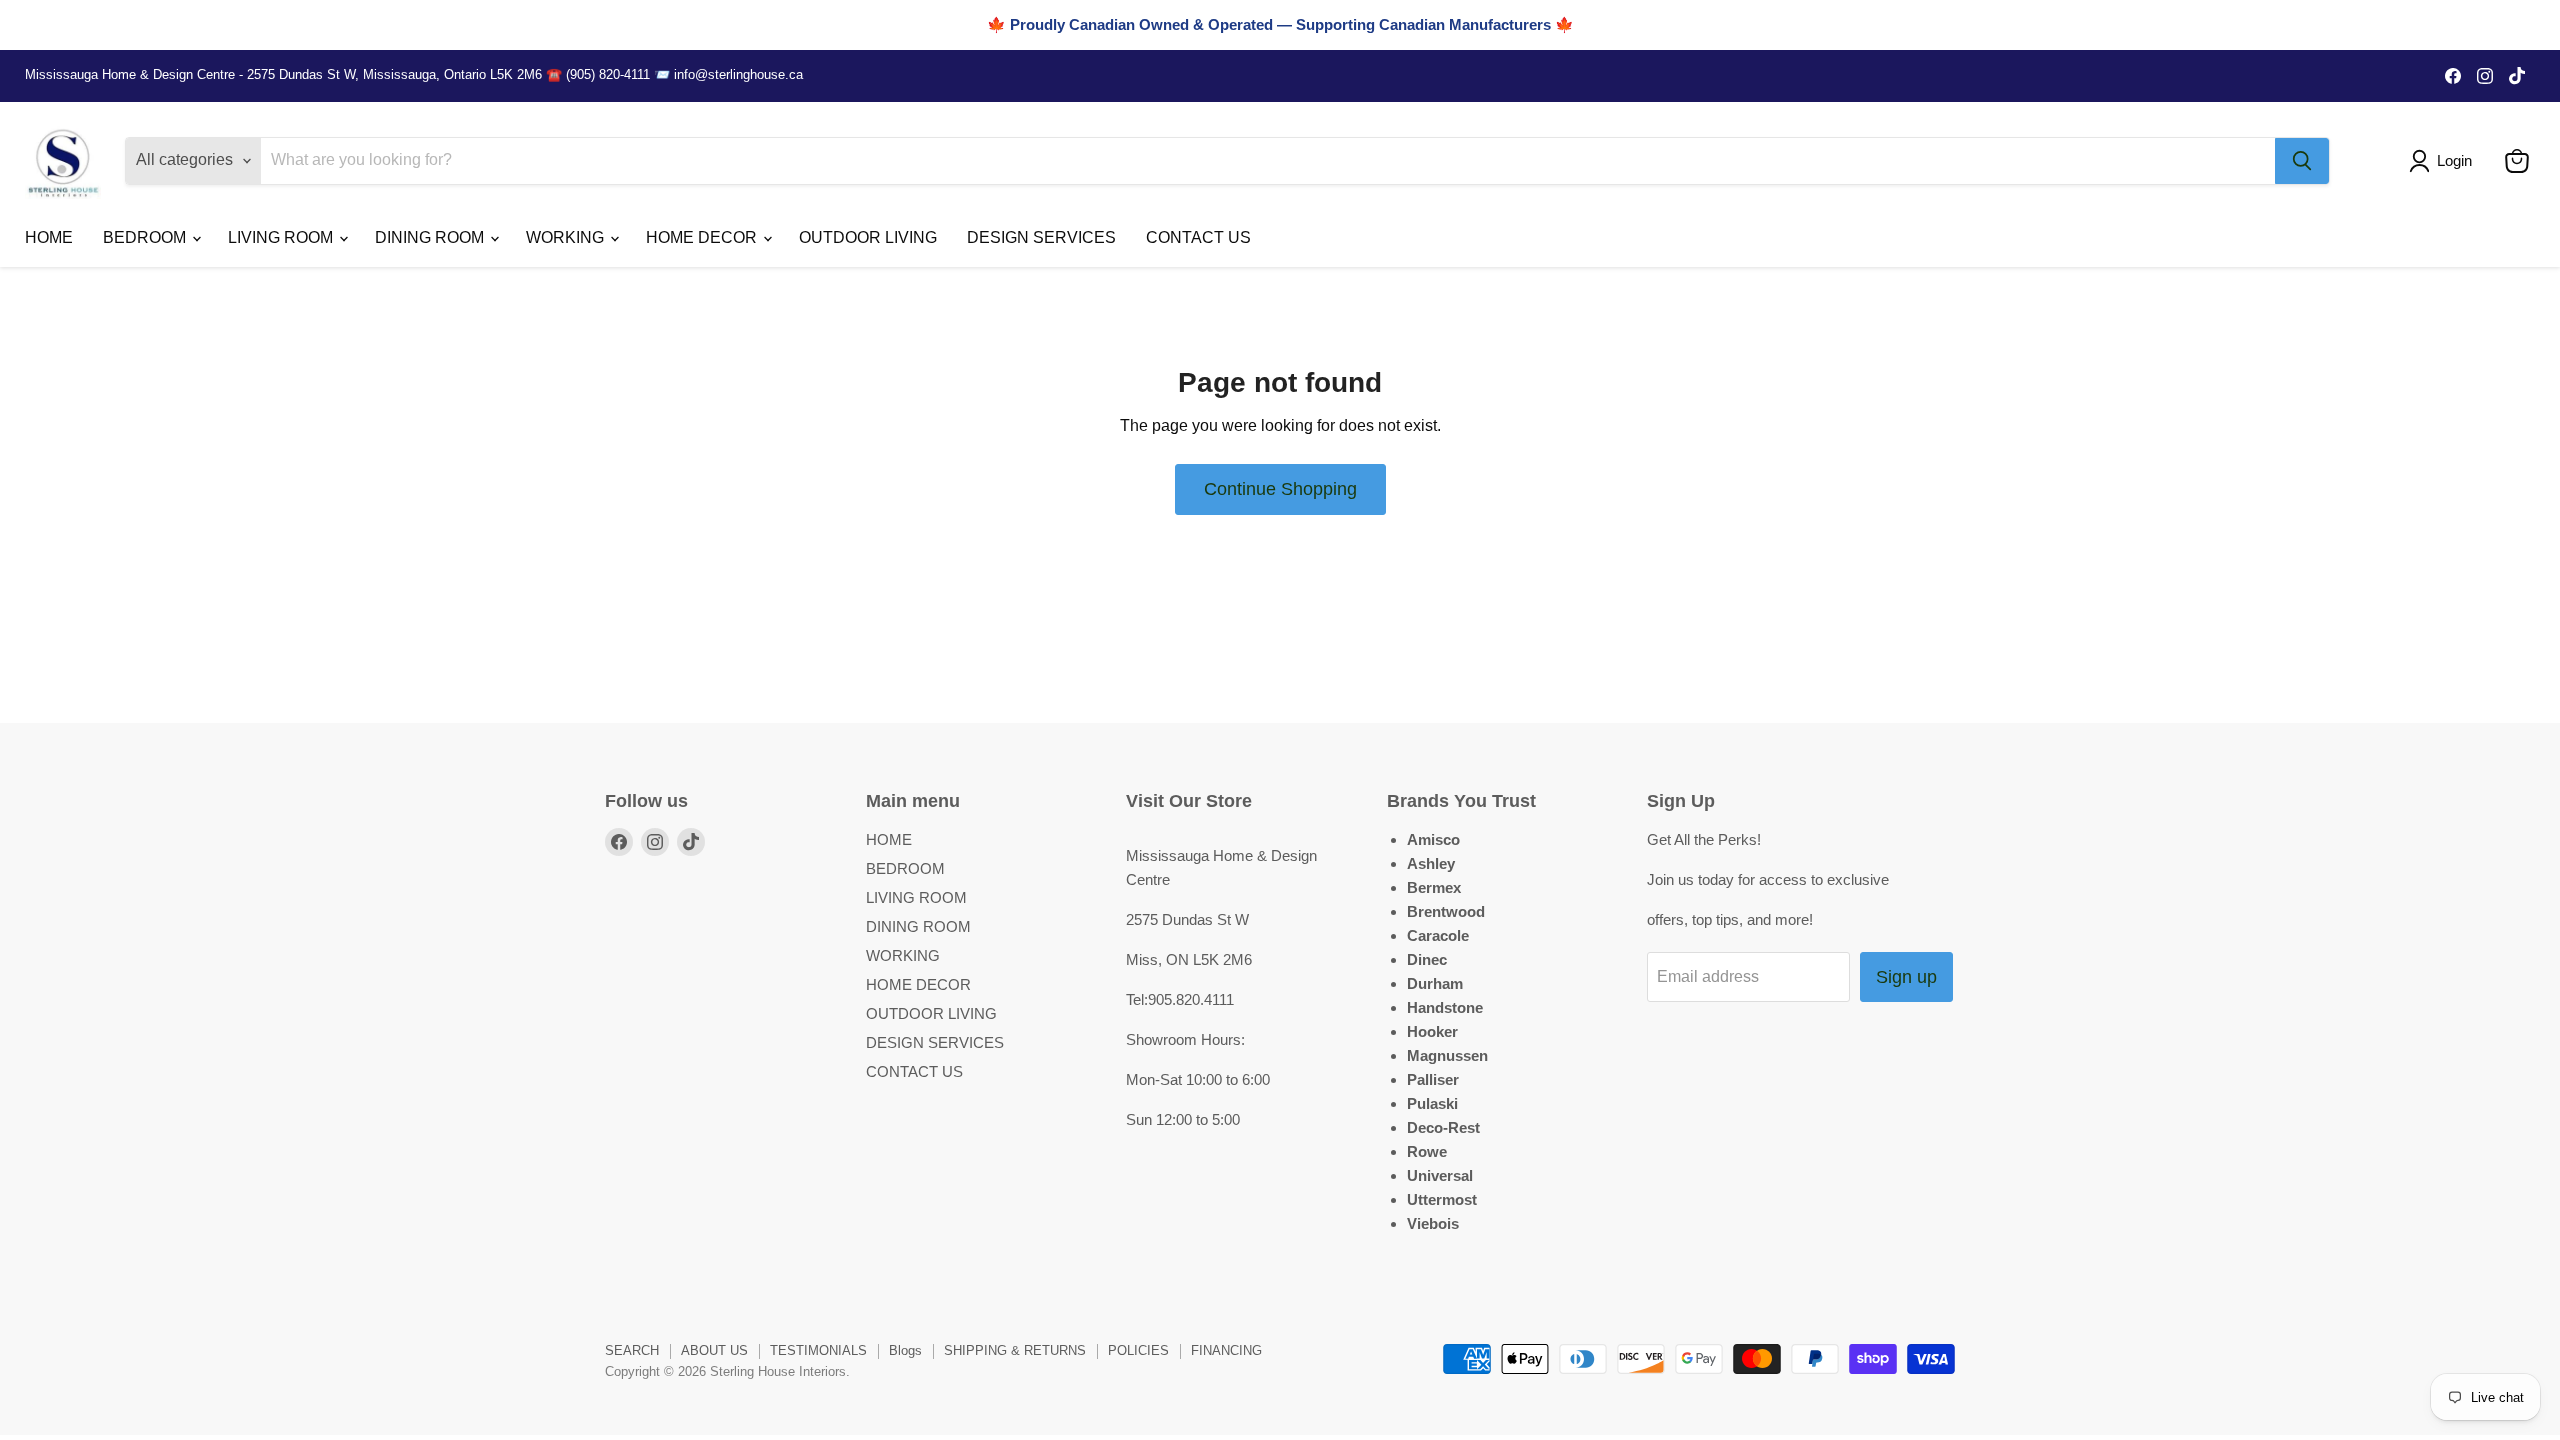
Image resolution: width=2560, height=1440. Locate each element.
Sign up (1906, 977)
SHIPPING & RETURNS (1015, 1350)
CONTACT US (1198, 237)
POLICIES (1138, 1350)
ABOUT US (714, 1350)
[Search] (2302, 161)
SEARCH (632, 1350)
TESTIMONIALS (818, 1350)
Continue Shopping (1280, 489)
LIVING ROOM (282, 237)
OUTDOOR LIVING (868, 237)
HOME (49, 237)
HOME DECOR (703, 237)
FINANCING (1226, 1350)
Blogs (905, 1350)
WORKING (567, 237)
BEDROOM (146, 237)
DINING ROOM (431, 237)
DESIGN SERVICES (1041, 237)
